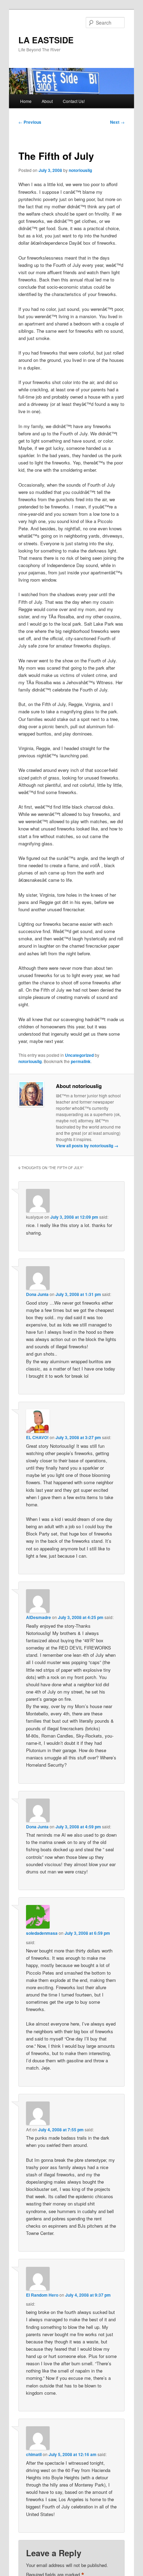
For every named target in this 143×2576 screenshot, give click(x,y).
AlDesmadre (39, 1617)
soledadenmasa (42, 1933)
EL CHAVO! (37, 1437)
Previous (30, 122)
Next (117, 122)
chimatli (34, 2454)
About (47, 101)
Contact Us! (74, 101)
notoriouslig (80, 170)
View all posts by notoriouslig (87, 1146)
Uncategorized (79, 1055)
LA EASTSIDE (46, 40)
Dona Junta (37, 1294)
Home (26, 101)
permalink (81, 1061)
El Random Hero (42, 2295)
